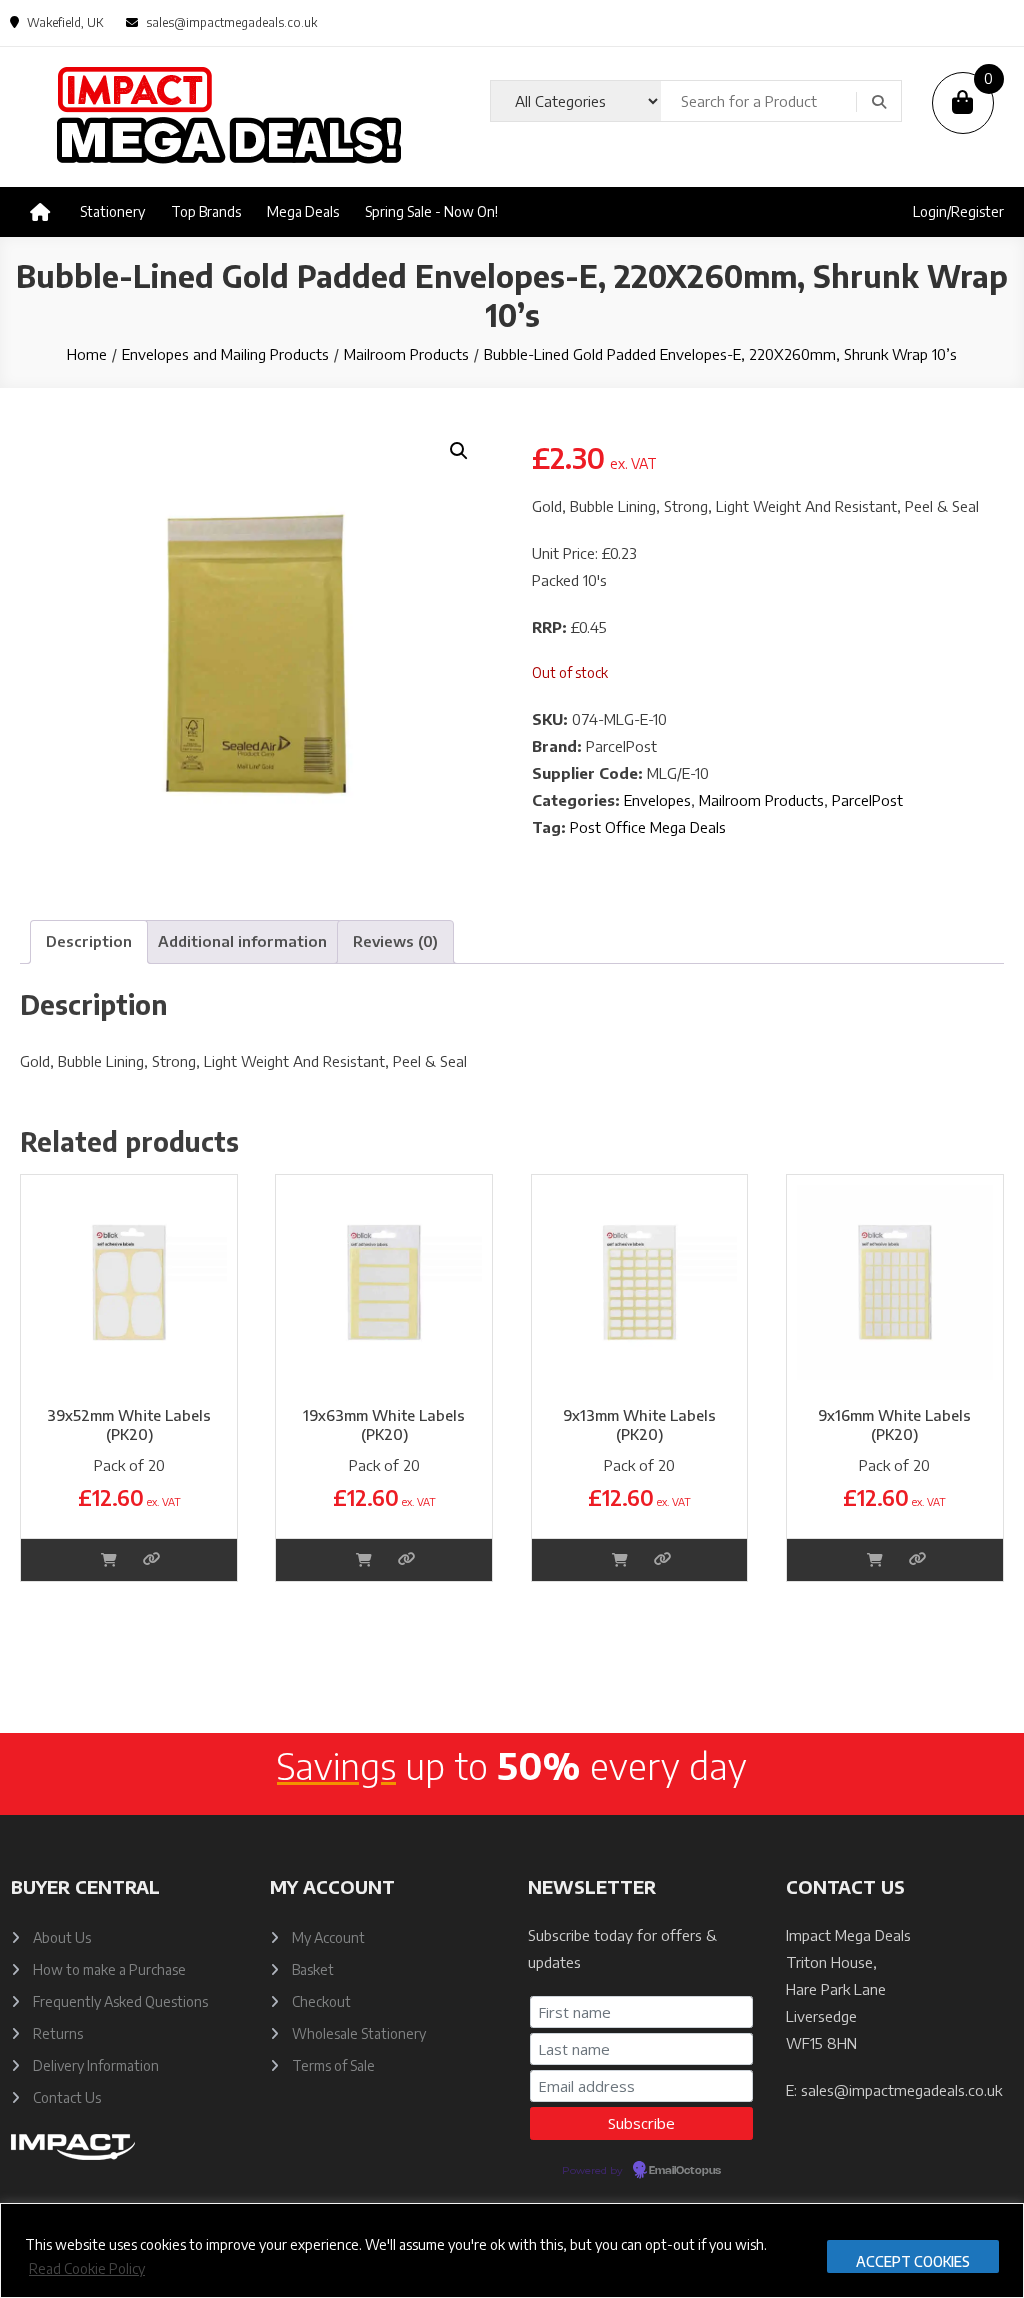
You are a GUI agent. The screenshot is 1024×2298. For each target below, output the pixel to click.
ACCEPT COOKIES (913, 2261)
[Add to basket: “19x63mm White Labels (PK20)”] (364, 1559)
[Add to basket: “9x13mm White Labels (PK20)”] (620, 1559)
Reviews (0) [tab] (395, 941)
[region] (512, 2250)
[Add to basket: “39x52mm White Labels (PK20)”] (109, 1559)
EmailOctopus (685, 2171)
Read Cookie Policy (87, 2268)
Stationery (112, 211)
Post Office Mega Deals (648, 827)
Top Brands (206, 211)
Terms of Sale (333, 2065)
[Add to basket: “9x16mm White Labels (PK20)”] (875, 1559)
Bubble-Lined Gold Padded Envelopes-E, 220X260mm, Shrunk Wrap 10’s (720, 354)
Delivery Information (96, 2065)
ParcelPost (867, 800)
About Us (62, 1937)
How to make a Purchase (109, 1969)
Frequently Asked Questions (120, 2001)
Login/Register (958, 211)
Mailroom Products (406, 354)
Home (87, 354)
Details (152, 1559)
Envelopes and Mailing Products (225, 354)
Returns (58, 2033)
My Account (328, 1937)
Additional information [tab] (242, 941)
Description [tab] (89, 941)
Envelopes (657, 800)
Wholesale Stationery (359, 2033)
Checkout (321, 2001)
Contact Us (67, 2097)
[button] (459, 451)
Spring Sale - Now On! (431, 211)
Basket (313, 1969)
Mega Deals (303, 211)
